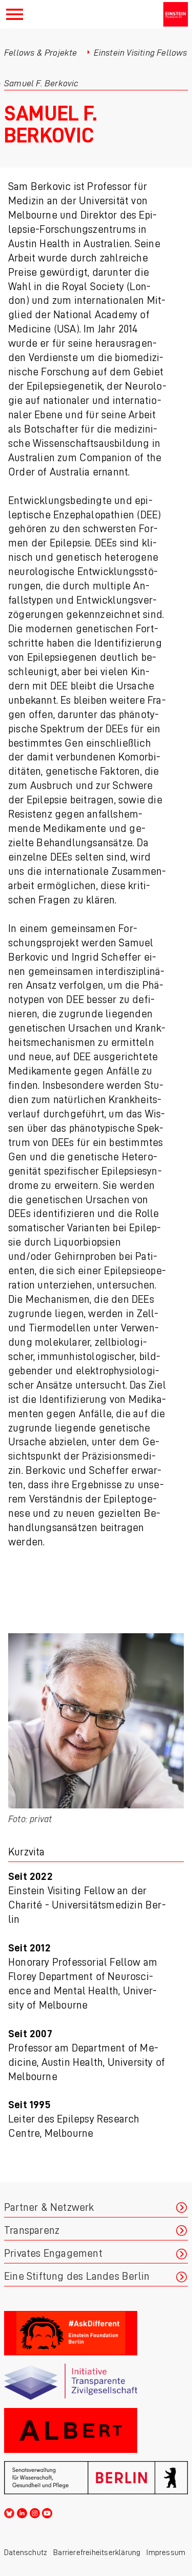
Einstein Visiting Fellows (141, 53)
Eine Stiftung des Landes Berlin (77, 2276)
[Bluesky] (9, 2512)
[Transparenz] (96, 2382)
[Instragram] (35, 2512)
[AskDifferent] (96, 2333)
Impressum (166, 2553)
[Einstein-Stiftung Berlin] (176, 14)
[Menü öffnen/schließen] (15, 14)
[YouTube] (47, 2512)
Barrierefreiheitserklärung (97, 2553)
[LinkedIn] (22, 2512)
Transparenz (32, 2231)
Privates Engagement (53, 2253)
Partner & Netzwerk (49, 2208)
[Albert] (96, 2430)
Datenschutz (26, 2553)
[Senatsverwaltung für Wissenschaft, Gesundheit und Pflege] (96, 2478)
